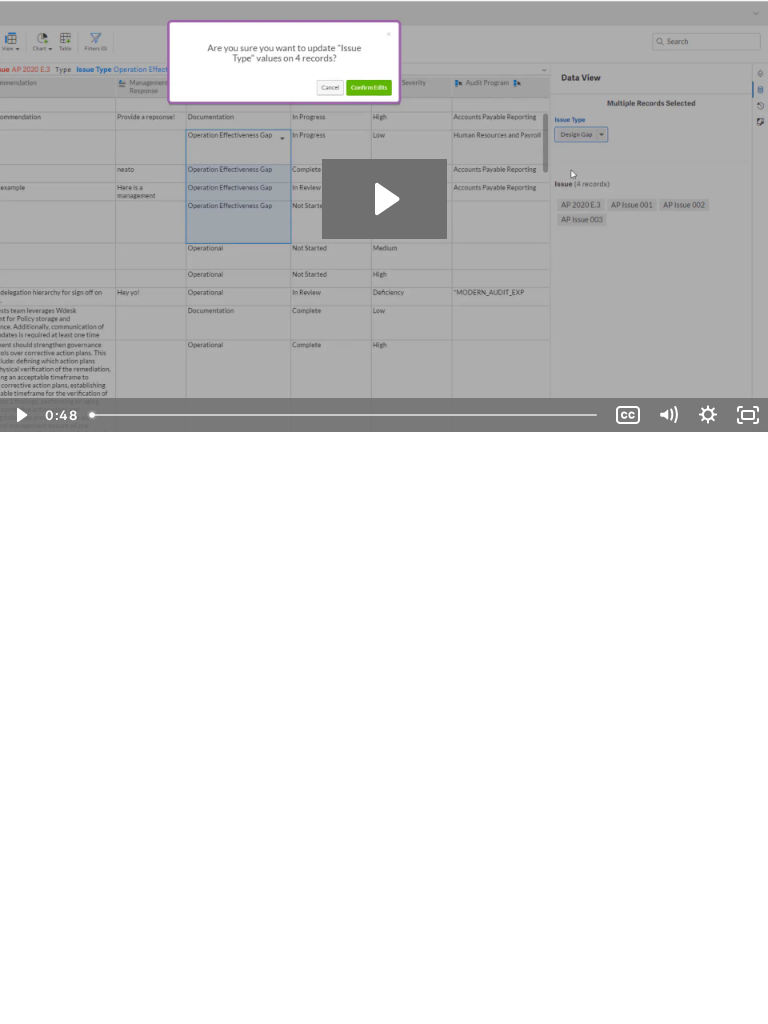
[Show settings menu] (708, 415)
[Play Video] (20, 415)
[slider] (345, 415)
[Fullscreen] (748, 415)
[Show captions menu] (628, 415)
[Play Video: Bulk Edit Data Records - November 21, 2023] (384, 199)
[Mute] (668, 415)
